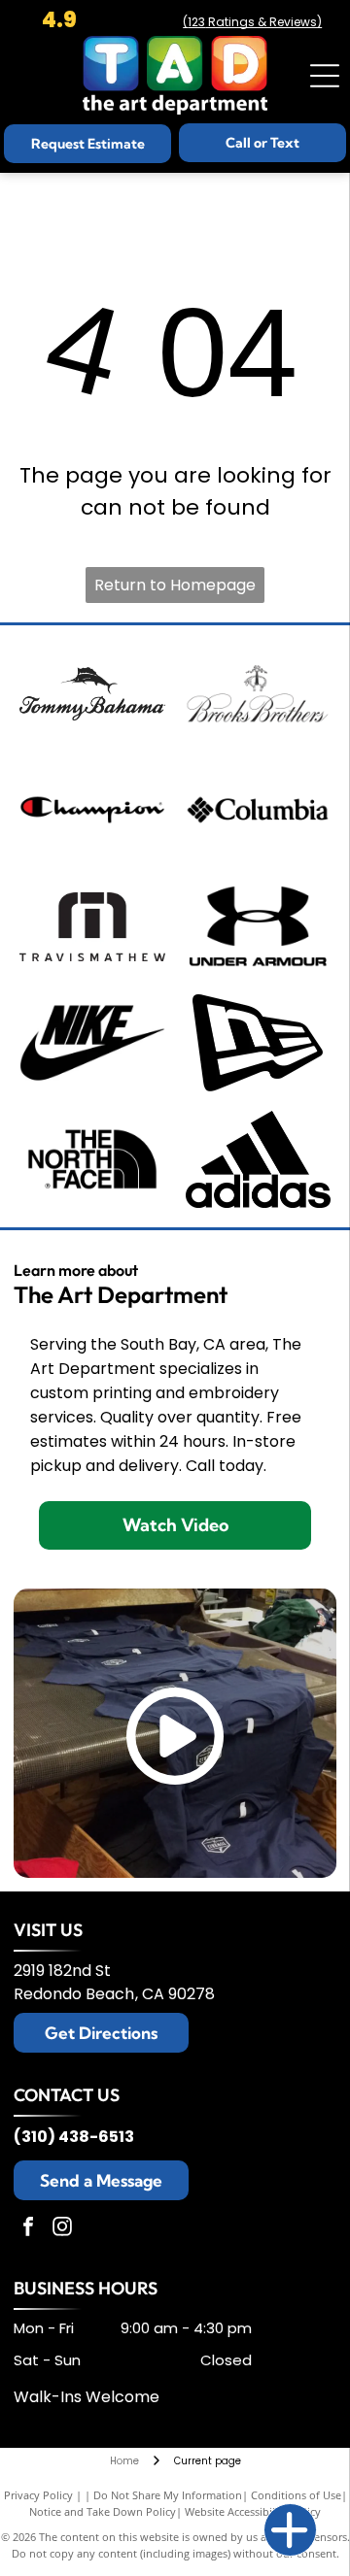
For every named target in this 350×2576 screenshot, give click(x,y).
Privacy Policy (38, 2495)
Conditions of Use (296, 2495)
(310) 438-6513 (74, 2137)
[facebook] (28, 2229)
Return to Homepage (175, 585)
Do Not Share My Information (168, 2495)
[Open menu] (325, 76)
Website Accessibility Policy (253, 2511)
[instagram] (62, 2229)
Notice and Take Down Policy (103, 2511)
